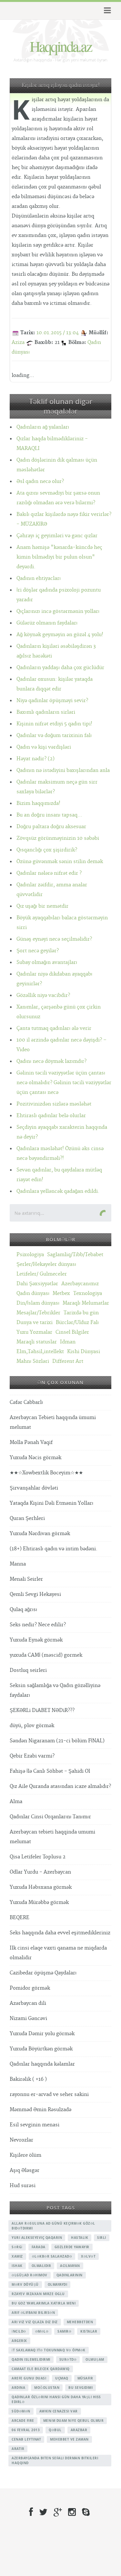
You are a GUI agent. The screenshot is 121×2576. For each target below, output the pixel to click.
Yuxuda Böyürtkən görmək (41, 2049)
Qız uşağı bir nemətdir (42, 906)
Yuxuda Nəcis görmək (35, 1458)
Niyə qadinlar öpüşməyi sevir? (52, 701)
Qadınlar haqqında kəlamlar (42, 2064)
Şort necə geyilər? (38, 951)
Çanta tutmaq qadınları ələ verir (54, 1028)
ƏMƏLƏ (42, 2331)
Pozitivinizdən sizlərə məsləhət (54, 1104)
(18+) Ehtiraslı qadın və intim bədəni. (54, 1549)
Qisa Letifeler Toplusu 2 (38, 1857)
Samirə (64, 2331)
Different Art (68, 1361)
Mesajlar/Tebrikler (38, 1313)
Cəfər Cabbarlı (26, 1402)
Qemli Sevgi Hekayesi (35, 1594)
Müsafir (85, 2378)
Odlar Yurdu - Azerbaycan (40, 1872)
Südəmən (21, 2411)
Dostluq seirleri (28, 1670)
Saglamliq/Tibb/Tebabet (75, 1255)
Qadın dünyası (33, 1293)
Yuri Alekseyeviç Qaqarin (37, 2238)
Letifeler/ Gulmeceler (42, 1274)
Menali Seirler (26, 1579)
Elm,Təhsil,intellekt (40, 1352)
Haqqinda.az (61, 46)
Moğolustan (47, 2388)
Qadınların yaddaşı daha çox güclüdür (60, 668)
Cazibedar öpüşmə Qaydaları (43, 1973)
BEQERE (20, 1918)
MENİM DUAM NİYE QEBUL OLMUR (74, 2421)
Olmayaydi (58, 2284)
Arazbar (79, 2430)
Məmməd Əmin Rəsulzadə (40, 2110)
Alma (16, 1802)
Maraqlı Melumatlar (86, 1303)
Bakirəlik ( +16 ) (28, 2079)
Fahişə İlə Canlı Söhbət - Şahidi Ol (50, 1771)
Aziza (18, 342)
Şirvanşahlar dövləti (34, 1488)
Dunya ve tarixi (35, 1323)
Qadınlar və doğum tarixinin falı (54, 736)
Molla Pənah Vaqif (31, 1443)
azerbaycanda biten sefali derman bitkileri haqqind (55, 2460)
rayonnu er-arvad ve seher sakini (49, 2095)
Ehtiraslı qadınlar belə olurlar (51, 1116)
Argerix (19, 2341)
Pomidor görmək (30, 1988)
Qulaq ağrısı (23, 1610)
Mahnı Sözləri (33, 1361)
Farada (39, 2247)
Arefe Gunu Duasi (29, 2378)
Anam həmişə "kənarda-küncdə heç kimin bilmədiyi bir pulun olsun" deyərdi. (59, 557)
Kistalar (89, 2331)
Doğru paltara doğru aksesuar (51, 827)
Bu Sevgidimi (81, 2388)
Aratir (18, 2449)
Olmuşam (95, 2359)
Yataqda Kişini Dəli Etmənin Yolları (51, 1503)
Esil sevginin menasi (35, 2125)
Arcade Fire (23, 2421)
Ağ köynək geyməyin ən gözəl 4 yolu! (60, 635)
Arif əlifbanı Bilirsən (33, 2313)
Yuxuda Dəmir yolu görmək (42, 2034)
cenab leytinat (26, 2439)
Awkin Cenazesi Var (59, 2411)
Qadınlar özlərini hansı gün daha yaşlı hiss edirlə (56, 2399)
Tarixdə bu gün (81, 1313)
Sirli (102, 2238)
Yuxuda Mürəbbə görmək (39, 1903)
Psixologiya (30, 1255)
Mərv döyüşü (25, 2284)
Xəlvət (88, 2256)
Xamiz (17, 2256)
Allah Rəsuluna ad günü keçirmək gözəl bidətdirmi (53, 2226)
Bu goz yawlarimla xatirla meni (44, 2303)
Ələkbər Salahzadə (52, 2256)
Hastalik (80, 2238)
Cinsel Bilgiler (72, 1332)
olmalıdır (41, 2266)
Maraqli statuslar (37, 1342)
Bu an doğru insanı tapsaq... (49, 815)
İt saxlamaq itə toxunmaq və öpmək (49, 2350)
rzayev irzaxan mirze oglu (38, 2294)
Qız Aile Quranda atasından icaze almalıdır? (60, 1786)
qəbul (55, 2430)
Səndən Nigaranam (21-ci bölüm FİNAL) (57, 1741)
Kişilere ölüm (25, 2155)
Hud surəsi (23, 2186)
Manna (18, 1564)
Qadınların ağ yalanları (43, 427)
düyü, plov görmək (32, 1726)
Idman (68, 1342)
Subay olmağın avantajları (47, 962)
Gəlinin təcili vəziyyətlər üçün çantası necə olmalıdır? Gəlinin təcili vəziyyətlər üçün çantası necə (64, 1083)
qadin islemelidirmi (31, 2359)
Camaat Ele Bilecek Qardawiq (41, 2369)
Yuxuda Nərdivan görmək (40, 1534)
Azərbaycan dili (28, 2003)
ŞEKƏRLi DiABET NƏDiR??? (42, 1710)
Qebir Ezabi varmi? (32, 1756)
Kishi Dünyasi (84, 1352)
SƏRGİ (17, 2247)
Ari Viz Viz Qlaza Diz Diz (35, 2322)
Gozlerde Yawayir (72, 2247)
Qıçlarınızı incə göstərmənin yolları (58, 611)
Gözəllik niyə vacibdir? (43, 995)
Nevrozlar (21, 2140)
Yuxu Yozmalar (34, 1332)
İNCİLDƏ (19, 2331)
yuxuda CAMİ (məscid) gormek (46, 1655)
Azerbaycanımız (80, 1284)
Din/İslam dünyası (38, 1303)
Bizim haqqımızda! (38, 803)
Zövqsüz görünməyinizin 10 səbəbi (58, 838)
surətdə (68, 2359)
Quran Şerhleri (27, 1518)
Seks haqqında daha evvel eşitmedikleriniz (60, 1933)
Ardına (18, 2388)
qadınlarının (70, 2275)
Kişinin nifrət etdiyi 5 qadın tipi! (54, 724)
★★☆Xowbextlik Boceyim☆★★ (46, 1473)
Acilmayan (70, 2266)
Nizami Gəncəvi (28, 2019)
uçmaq (62, 2378)
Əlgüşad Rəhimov (30, 2275)
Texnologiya (88, 1293)
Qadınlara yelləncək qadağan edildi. (58, 1191)
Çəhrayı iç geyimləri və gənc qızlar (57, 536)
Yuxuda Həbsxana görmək (41, 1887)
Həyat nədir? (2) (35, 759)
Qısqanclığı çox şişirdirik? (47, 850)
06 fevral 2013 (26, 2430)
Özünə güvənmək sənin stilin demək (60, 862)
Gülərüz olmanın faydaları (47, 623)
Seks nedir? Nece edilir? (38, 1625)
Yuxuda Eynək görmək (36, 1640)
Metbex (61, 1293)
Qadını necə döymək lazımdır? (51, 1061)
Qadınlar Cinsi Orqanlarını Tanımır (50, 1817)
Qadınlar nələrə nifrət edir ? (49, 873)
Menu (106, 11)
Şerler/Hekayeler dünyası (46, 1264)
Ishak (17, 2266)
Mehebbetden (80, 2322)
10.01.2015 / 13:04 (58, 333)
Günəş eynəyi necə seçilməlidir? (54, 939)
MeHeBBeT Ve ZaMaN (69, 2439)
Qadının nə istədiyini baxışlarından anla (63, 770)
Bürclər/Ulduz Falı (77, 1323)
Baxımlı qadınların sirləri (46, 712)
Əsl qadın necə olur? (40, 481)
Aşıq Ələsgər (25, 2170)
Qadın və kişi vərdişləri (44, 747)
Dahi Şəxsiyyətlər (37, 1284)
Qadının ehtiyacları (39, 578)
